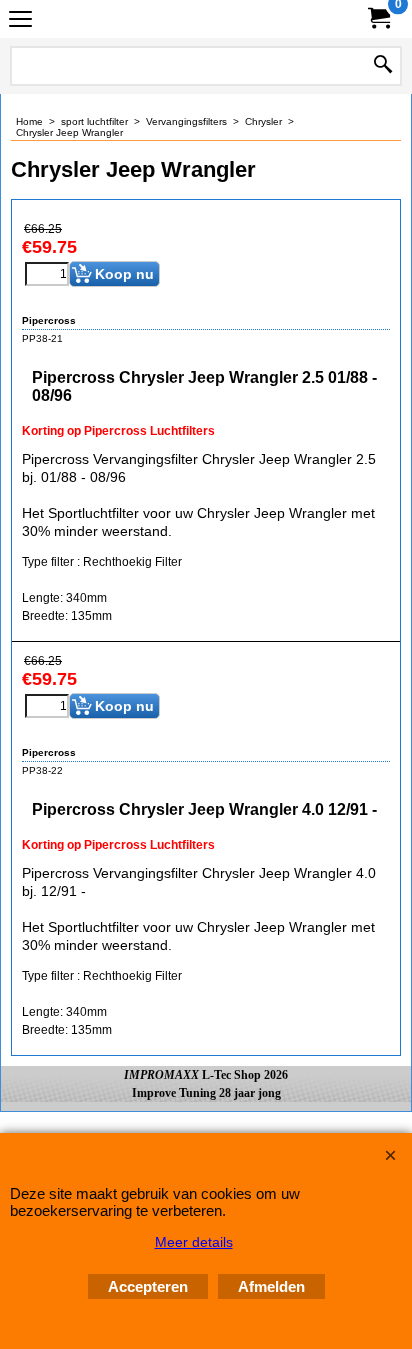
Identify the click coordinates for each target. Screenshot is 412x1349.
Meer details (194, 1242)
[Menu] (20, 21)
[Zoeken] (383, 66)
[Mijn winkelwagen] (378, 18)
